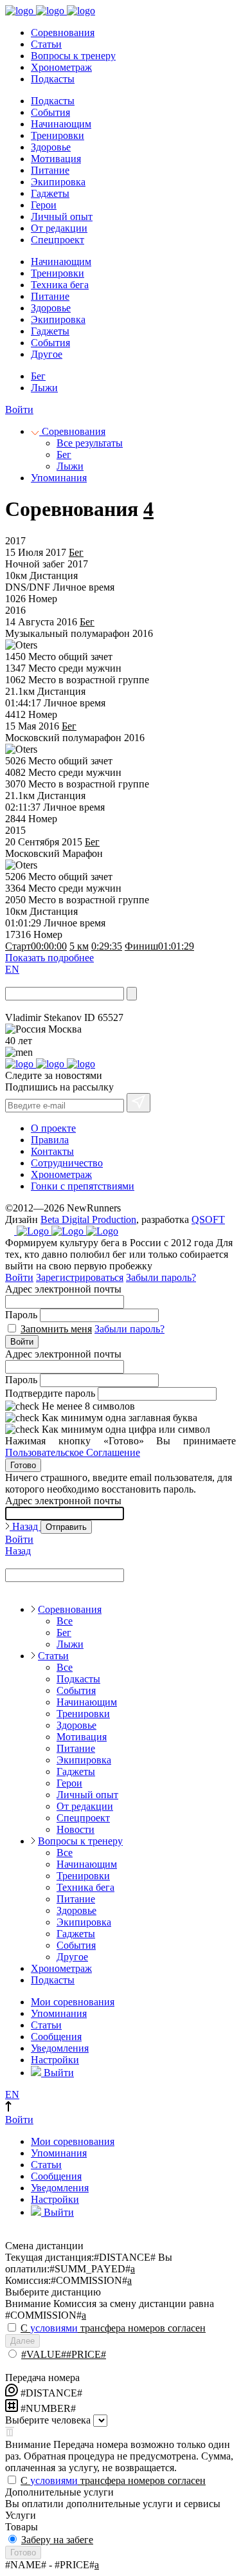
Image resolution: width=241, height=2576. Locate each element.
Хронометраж (61, 67)
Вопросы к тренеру (73, 56)
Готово (23, 1465)
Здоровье (51, 147)
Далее (22, 2341)
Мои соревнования (73, 2002)
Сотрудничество (67, 1163)
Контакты (52, 1151)
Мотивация (56, 159)
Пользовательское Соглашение (73, 1452)
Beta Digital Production (88, 1219)
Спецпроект (58, 240)
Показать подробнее (49, 958)
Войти (19, 409)
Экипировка (58, 182)
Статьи (46, 44)
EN (12, 969)
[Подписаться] (138, 1103)
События (50, 112)
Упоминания (59, 478)
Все (65, 1621)
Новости (76, 1829)
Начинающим (61, 124)
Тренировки (58, 135)
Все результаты (90, 443)
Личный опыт (62, 216)
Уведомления (60, 2048)
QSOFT (208, 1219)
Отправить (66, 1527)
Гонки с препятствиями (83, 1186)
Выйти (58, 2073)
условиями (54, 2328)
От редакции (59, 228)
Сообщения (56, 2037)
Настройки (55, 2060)
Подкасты (53, 79)
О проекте (53, 1128)
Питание (50, 170)
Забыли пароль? (161, 1277)
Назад (25, 1526)
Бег (38, 376)
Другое (47, 354)
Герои (44, 205)
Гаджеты (50, 193)
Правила (50, 1140)
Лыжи (44, 388)
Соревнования (63, 32)
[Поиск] (132, 994)
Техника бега (60, 285)
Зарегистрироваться (80, 1277)
